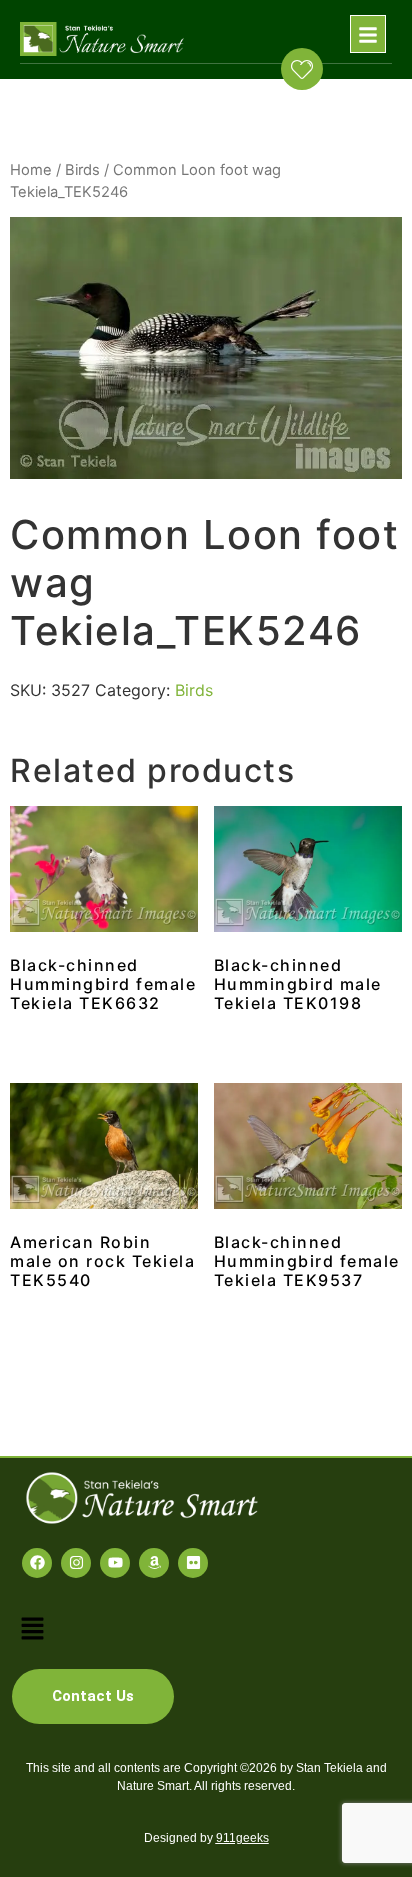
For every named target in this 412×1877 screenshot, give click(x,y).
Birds (82, 170)
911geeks (242, 1838)
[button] (368, 34)
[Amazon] (154, 1563)
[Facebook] (37, 1563)
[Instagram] (76, 1563)
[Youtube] (115, 1563)
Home (31, 170)
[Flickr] (193, 1563)
